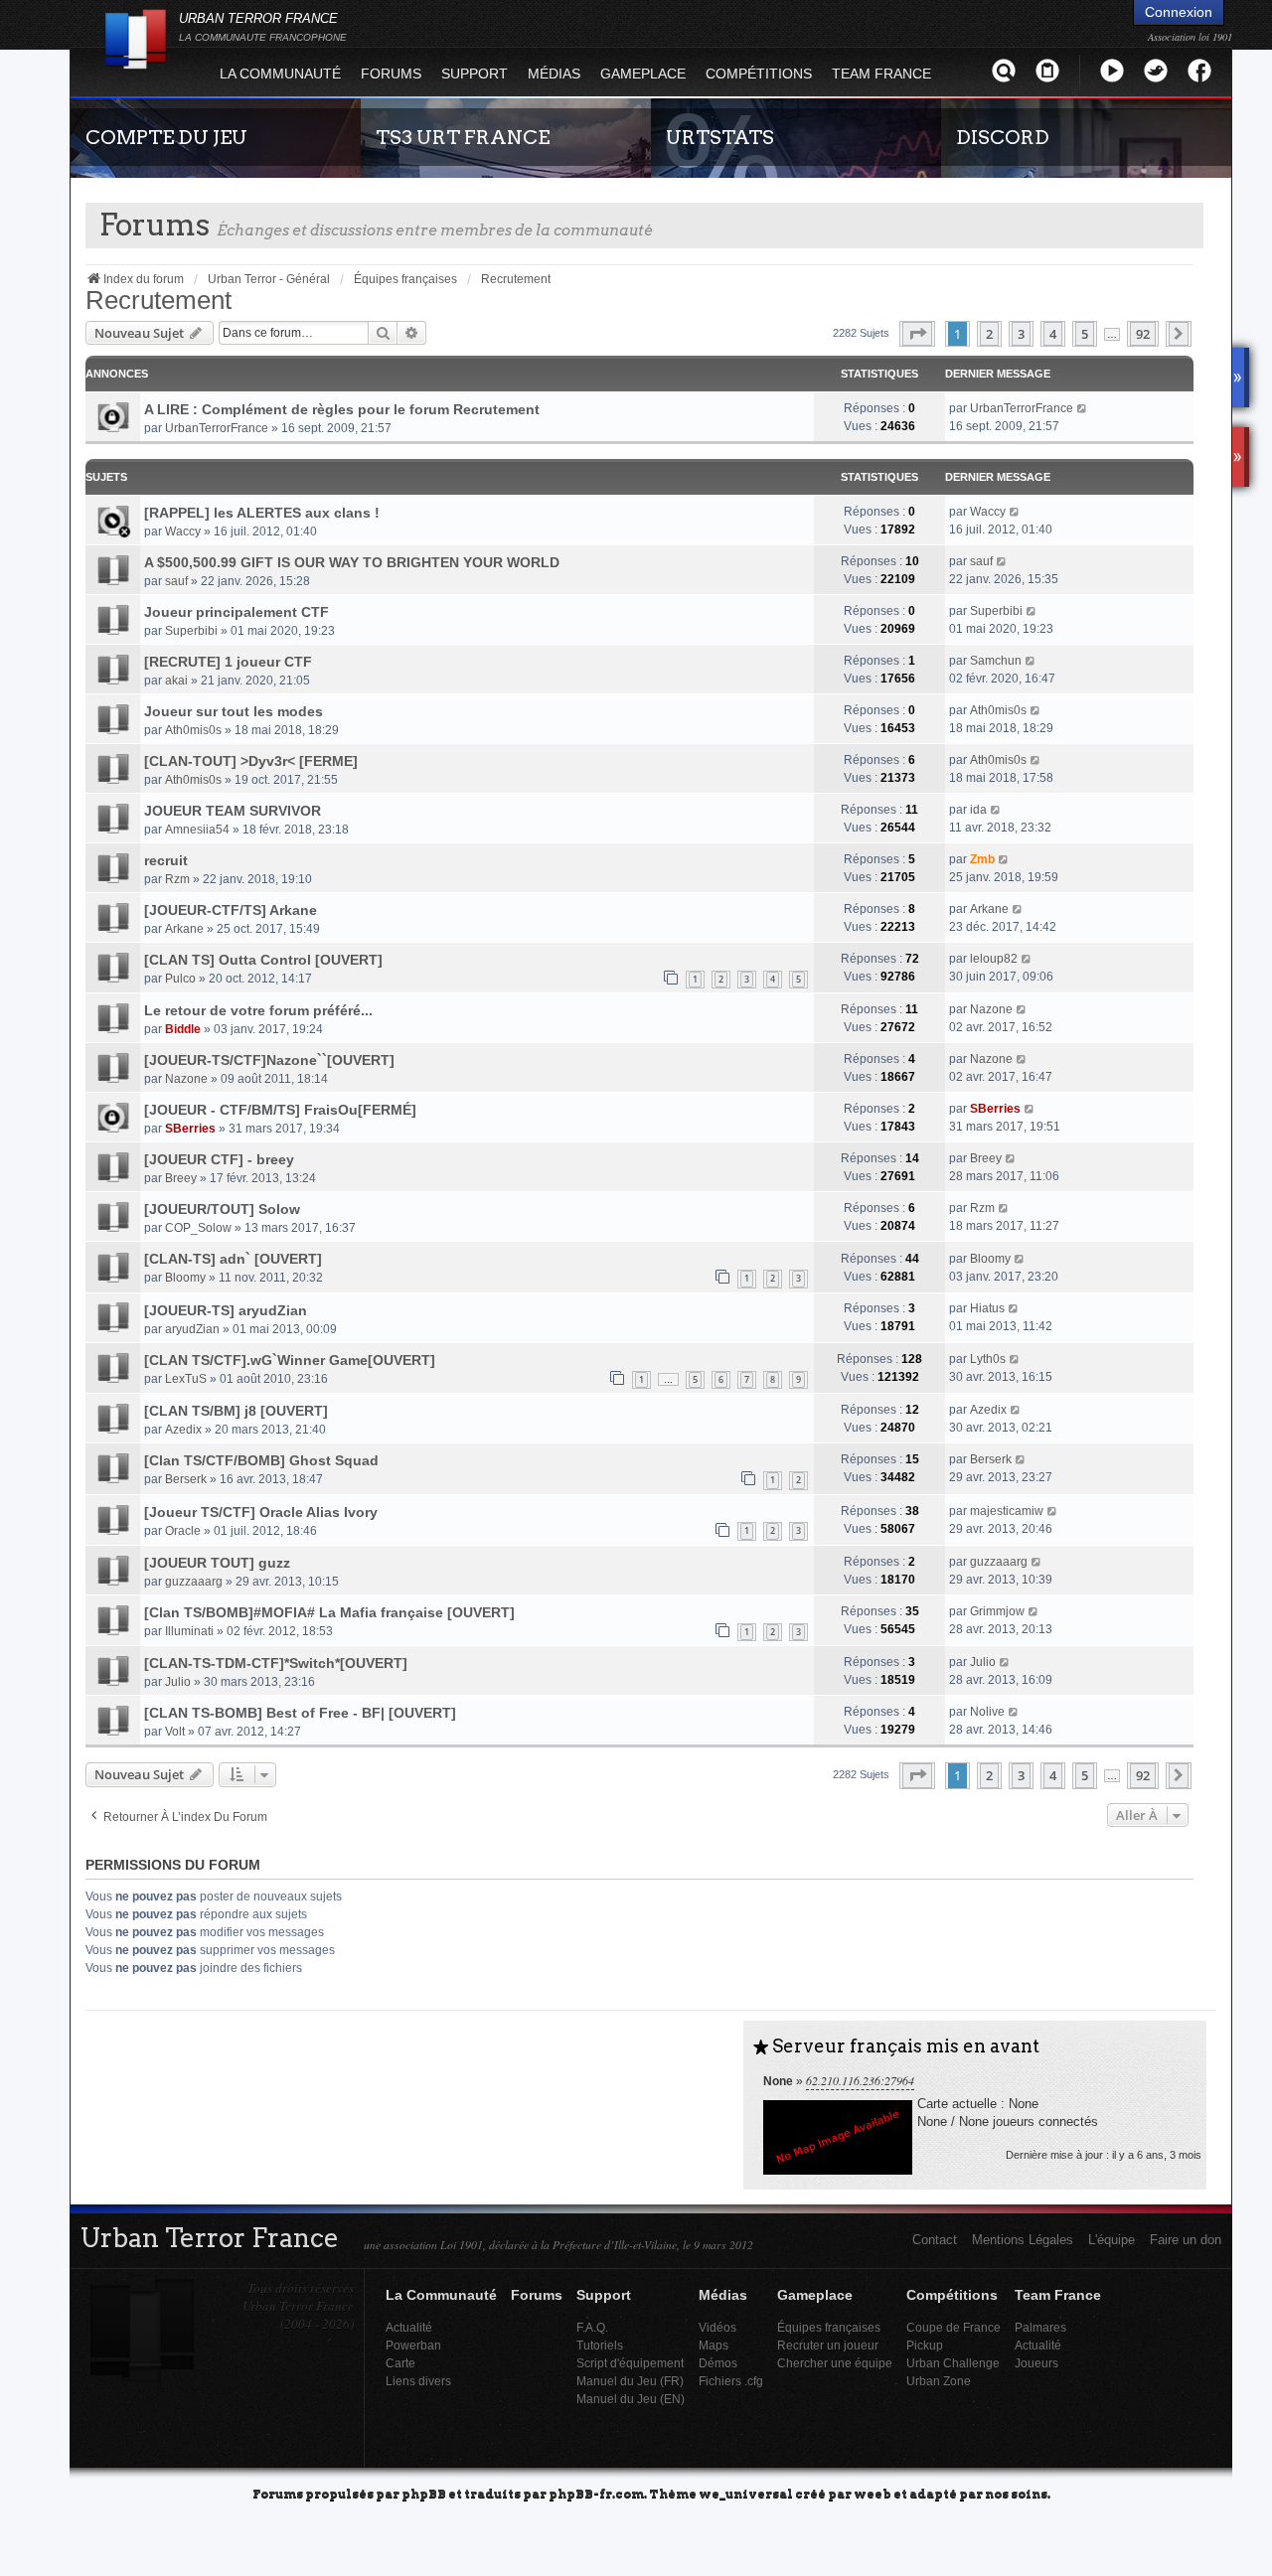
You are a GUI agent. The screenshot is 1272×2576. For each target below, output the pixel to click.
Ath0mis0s (193, 730)
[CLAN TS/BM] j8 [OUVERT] (236, 1411)
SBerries (190, 1129)
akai (176, 681)
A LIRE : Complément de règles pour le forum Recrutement (342, 409)
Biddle (183, 1029)
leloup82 (994, 959)
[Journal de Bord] (1047, 70)
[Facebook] (1199, 70)
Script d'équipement (630, 2363)
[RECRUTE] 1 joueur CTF (228, 662)
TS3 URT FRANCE (463, 137)
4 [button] (1053, 334)
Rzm (177, 879)
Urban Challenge (953, 2363)
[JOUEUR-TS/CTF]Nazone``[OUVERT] (269, 1060)
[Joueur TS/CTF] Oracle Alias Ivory (261, 1512)
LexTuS (186, 1379)
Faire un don (1186, 2240)
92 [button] (1143, 334)
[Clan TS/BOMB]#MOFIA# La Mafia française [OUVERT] (329, 1612)
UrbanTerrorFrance (217, 428)
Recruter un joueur (828, 2345)
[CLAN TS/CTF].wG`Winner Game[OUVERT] (290, 1360)
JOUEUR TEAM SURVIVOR (233, 811)
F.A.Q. (592, 2327)
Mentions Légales (1023, 2240)
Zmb (982, 859)
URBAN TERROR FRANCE (263, 27)
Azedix (183, 1430)
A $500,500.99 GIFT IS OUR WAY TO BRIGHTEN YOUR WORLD (352, 562)
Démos (718, 2363)
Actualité (409, 2327)
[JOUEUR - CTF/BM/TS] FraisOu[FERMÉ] (280, 1110)
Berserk (186, 1479)
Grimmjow (997, 1611)
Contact (935, 2240)
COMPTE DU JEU (166, 137)
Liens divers (418, 2381)
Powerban (413, 2345)
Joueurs (1036, 2363)
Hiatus (987, 1308)
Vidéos (717, 2327)
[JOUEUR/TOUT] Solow (222, 1209)
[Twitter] (1156, 70)
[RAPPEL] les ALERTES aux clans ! (262, 513)
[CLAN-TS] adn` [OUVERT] (233, 1259)
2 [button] (989, 334)
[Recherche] (1004, 70)
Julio (178, 1682)
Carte (400, 2363)
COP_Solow (198, 1228)
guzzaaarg (194, 1582)
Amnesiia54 (197, 830)
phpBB (424, 2493)
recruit (166, 860)
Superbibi (191, 631)
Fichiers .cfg (731, 2381)
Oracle (183, 1531)
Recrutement (159, 300)
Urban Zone (939, 2381)
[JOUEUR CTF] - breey (219, 1159)
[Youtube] (1112, 70)
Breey (181, 1178)
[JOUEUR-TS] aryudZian (226, 1310)
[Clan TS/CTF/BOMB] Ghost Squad (261, 1460)
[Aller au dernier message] (1083, 408)
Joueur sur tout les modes (234, 711)
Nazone (991, 1009)
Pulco (180, 979)
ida (978, 810)
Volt (175, 1732)
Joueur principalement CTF (237, 612)
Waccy (183, 531)
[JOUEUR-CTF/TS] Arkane (231, 910)
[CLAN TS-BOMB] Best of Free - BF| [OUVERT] (300, 1713)
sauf (176, 581)
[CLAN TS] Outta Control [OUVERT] (263, 960)
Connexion (1179, 12)
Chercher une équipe (835, 2363)
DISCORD (1003, 137)
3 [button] (1021, 334)
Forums (391, 74)
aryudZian (192, 1329)
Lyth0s (988, 1359)
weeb (873, 2493)
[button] (917, 334)
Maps (714, 2345)
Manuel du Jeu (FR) (630, 2381)
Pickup (925, 2345)
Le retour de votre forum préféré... (258, 1010)
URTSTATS (720, 137)
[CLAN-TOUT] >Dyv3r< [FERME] (251, 761)
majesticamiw (1007, 1511)
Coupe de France (954, 2327)
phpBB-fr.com (596, 2493)
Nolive (987, 1712)
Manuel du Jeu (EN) (631, 2399)
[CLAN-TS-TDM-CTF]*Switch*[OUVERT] (276, 1663)
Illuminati (189, 1631)
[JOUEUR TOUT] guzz (217, 1563)
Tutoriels (600, 2345)
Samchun (996, 661)
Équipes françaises (829, 2327)
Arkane (184, 929)
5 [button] (1085, 334)
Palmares (1040, 2327)
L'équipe (1112, 2240)
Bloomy (185, 1278)
